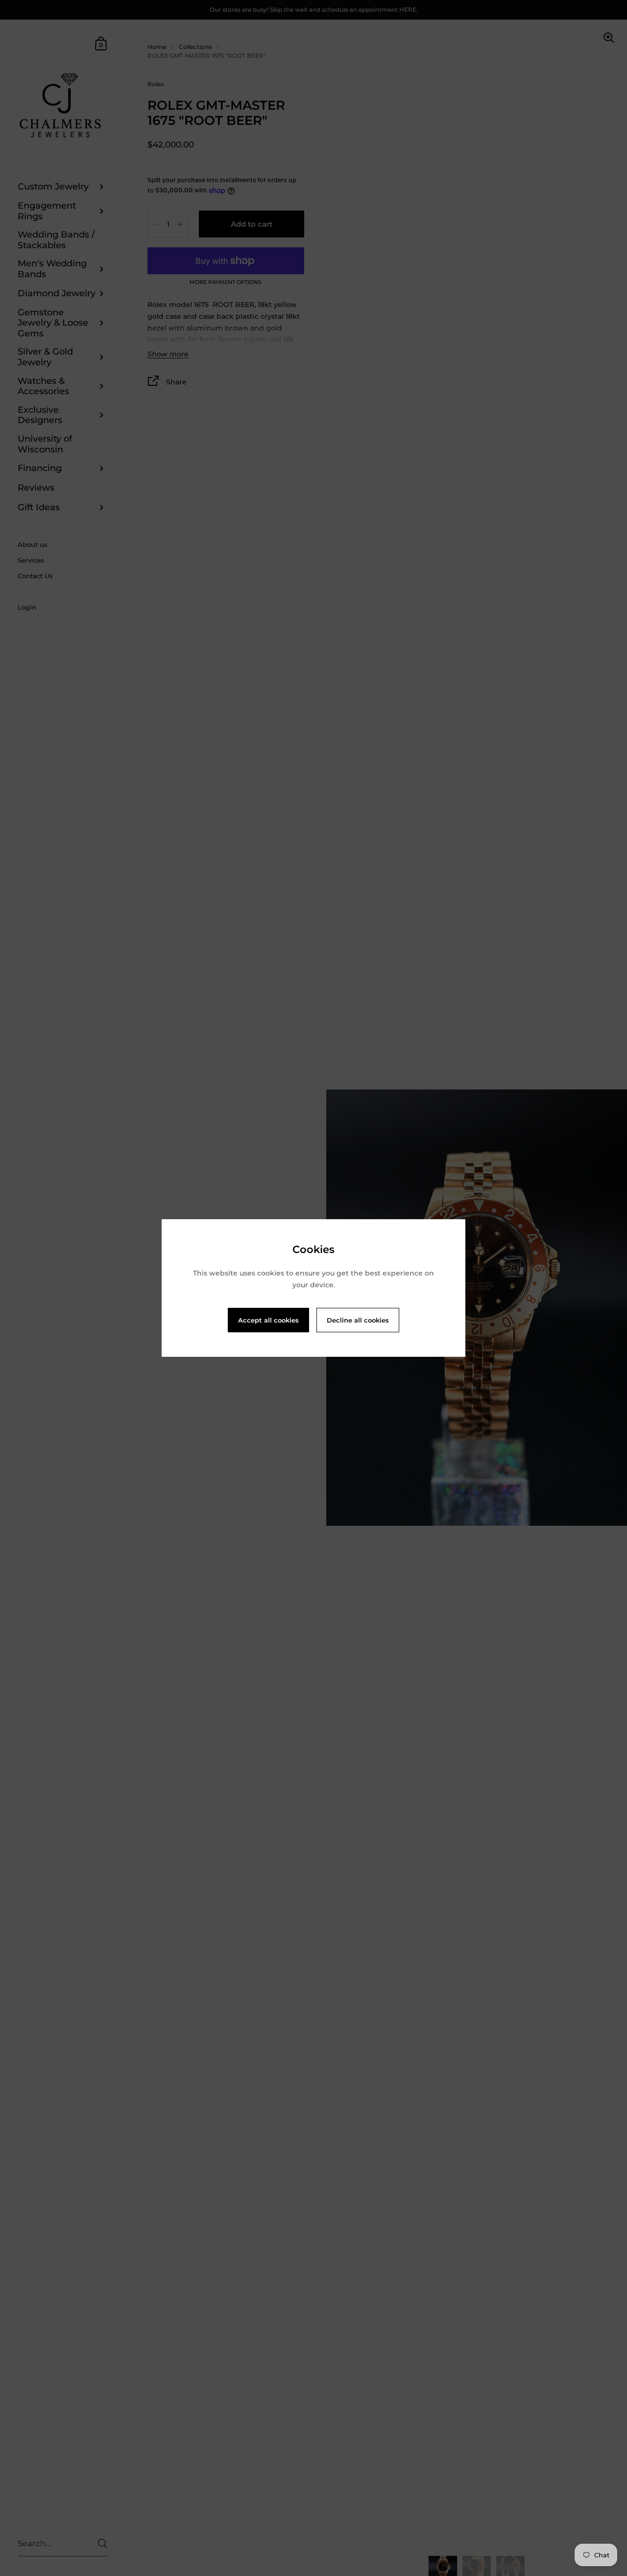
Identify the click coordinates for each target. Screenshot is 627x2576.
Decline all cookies (358, 1320)
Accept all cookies (268, 1320)
